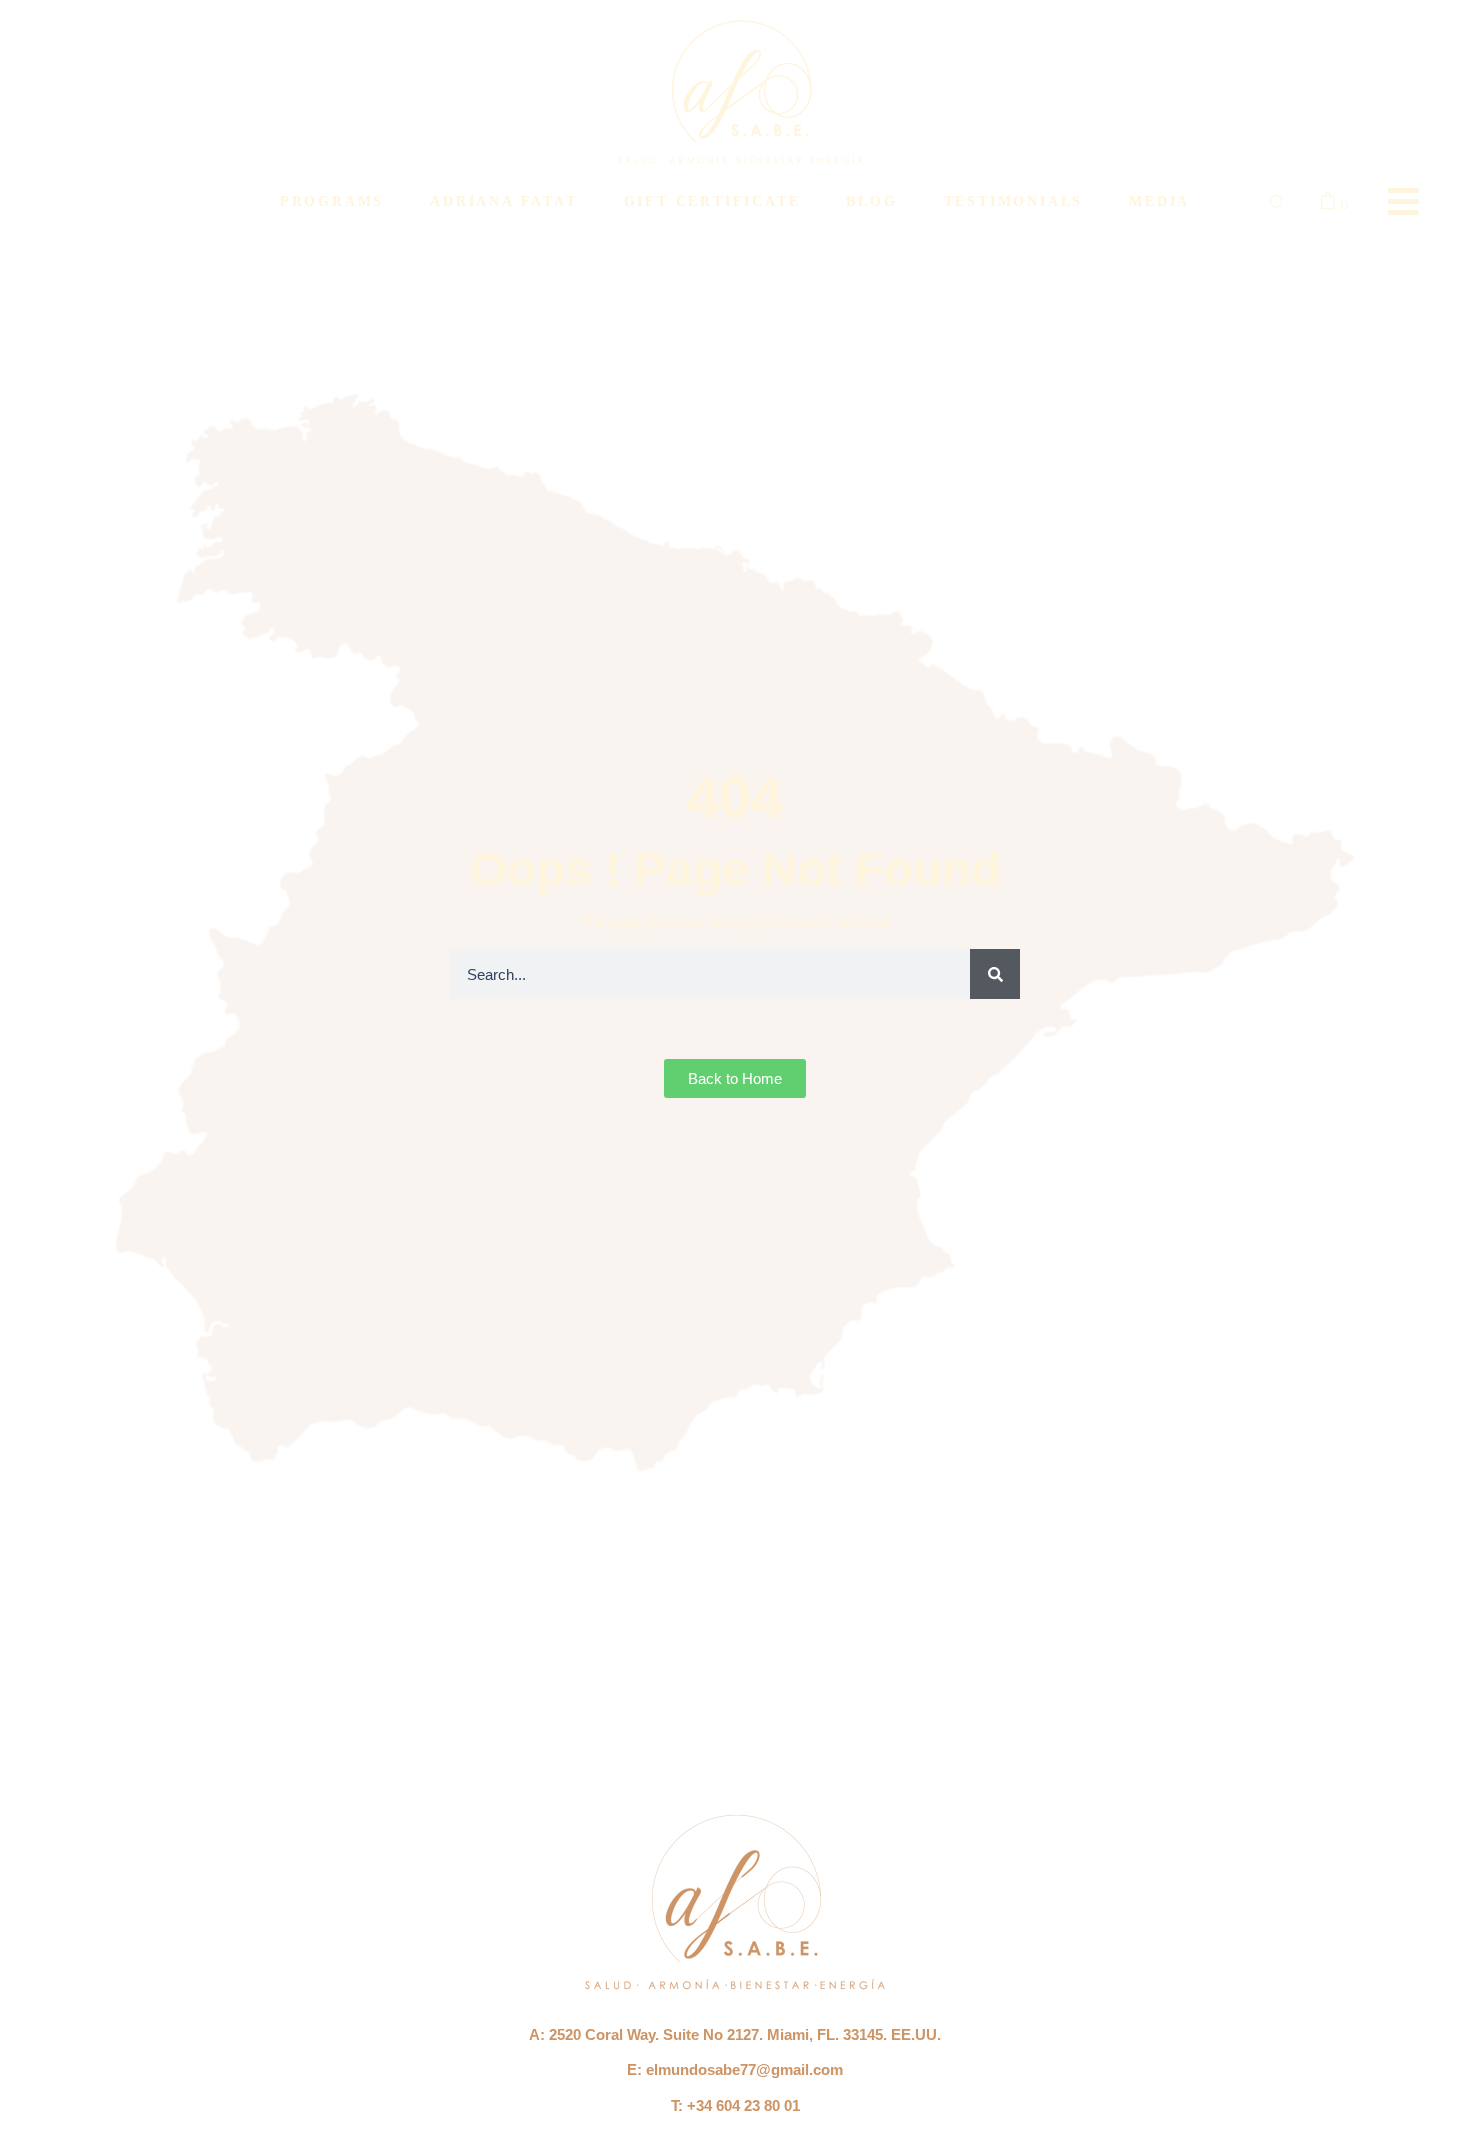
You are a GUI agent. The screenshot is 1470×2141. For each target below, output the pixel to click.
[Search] (995, 974)
